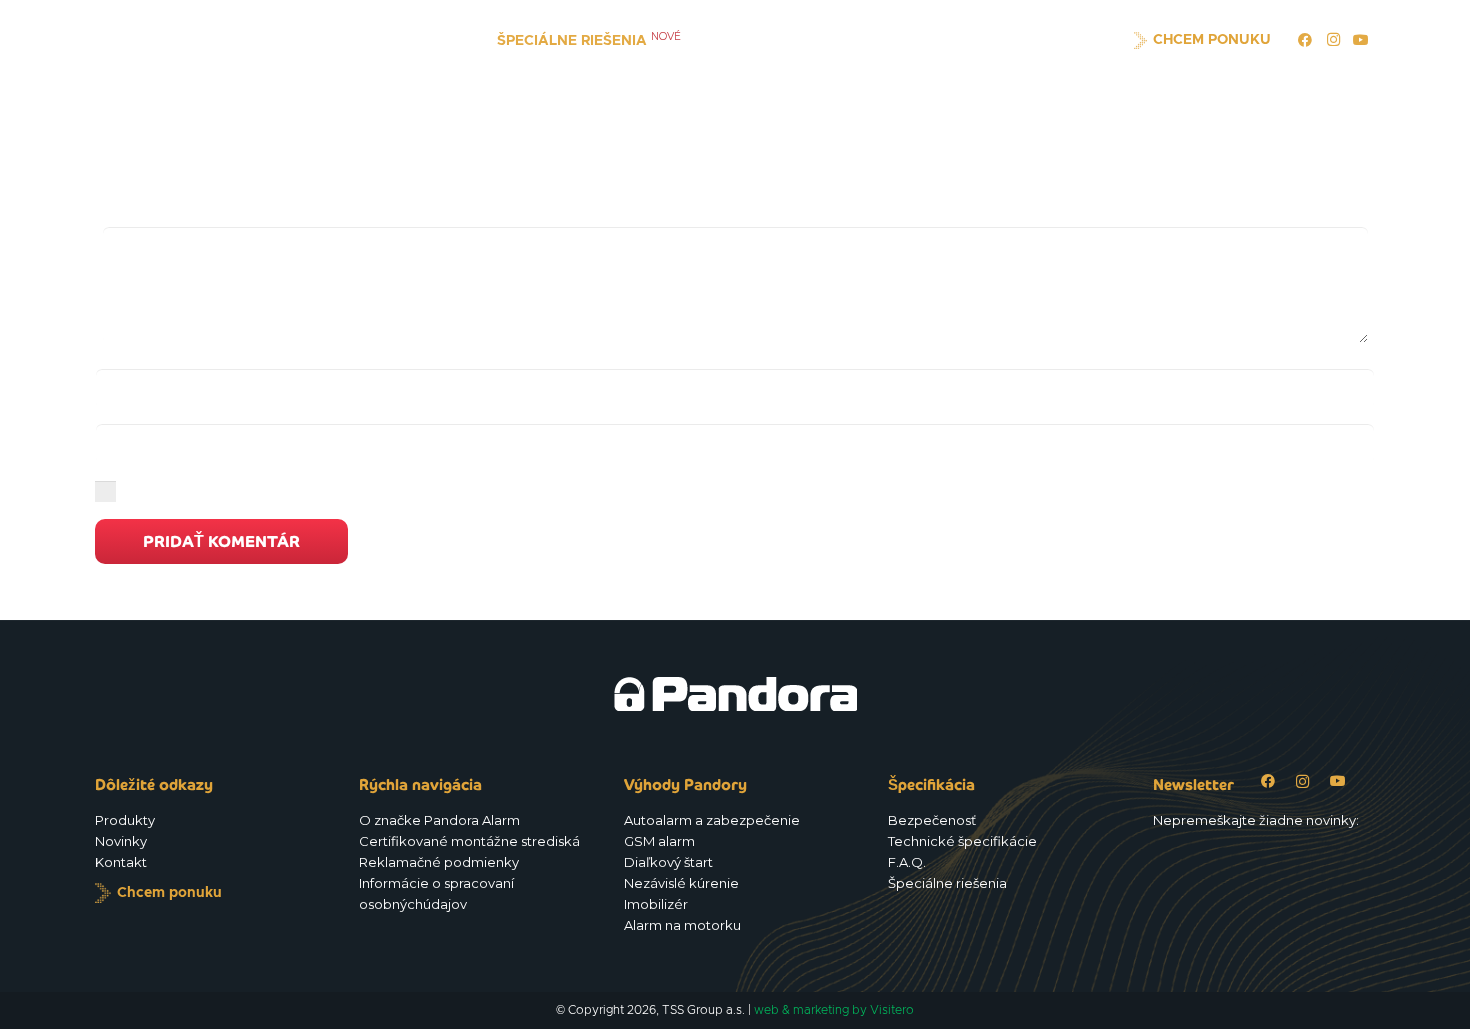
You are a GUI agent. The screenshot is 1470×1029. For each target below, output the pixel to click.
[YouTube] (1361, 40)
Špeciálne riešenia (947, 883)
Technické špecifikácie (962, 841)
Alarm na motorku (682, 925)
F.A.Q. (907, 862)
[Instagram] (1333, 40)
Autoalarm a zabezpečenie (712, 820)
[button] (452, 40)
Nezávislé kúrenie (681, 883)
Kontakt (121, 862)
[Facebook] (1305, 40)
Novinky (121, 841)
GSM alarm (659, 841)
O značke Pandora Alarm (439, 820)
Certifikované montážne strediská (469, 841)
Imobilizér (656, 904)
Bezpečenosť (932, 820)
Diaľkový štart (668, 862)
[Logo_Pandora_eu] (181, 40)
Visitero (892, 1010)
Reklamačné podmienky (439, 862)
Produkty (125, 820)
